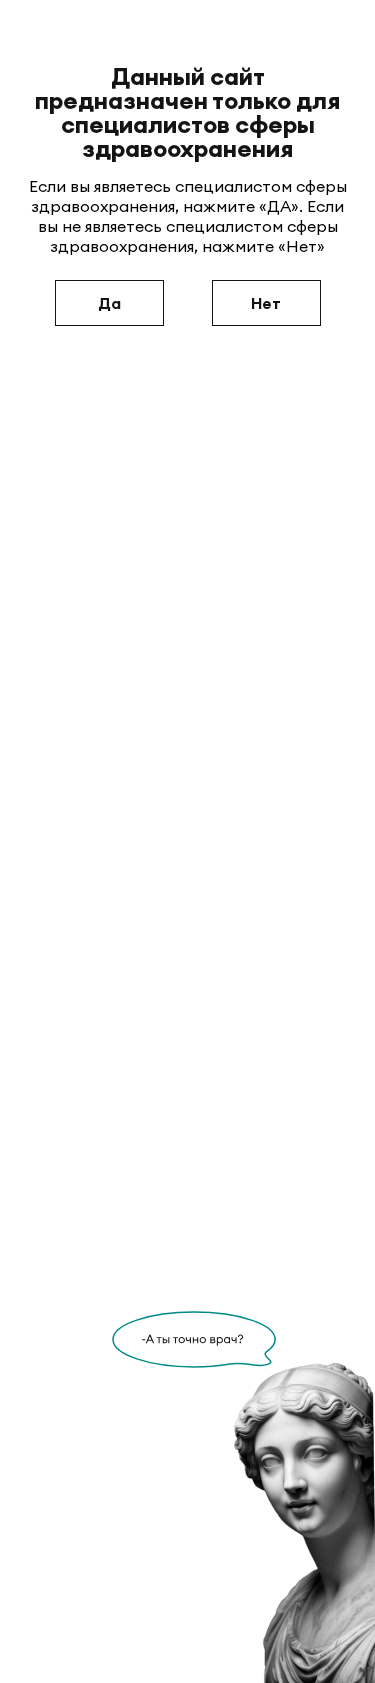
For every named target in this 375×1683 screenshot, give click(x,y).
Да (109, 303)
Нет (266, 303)
